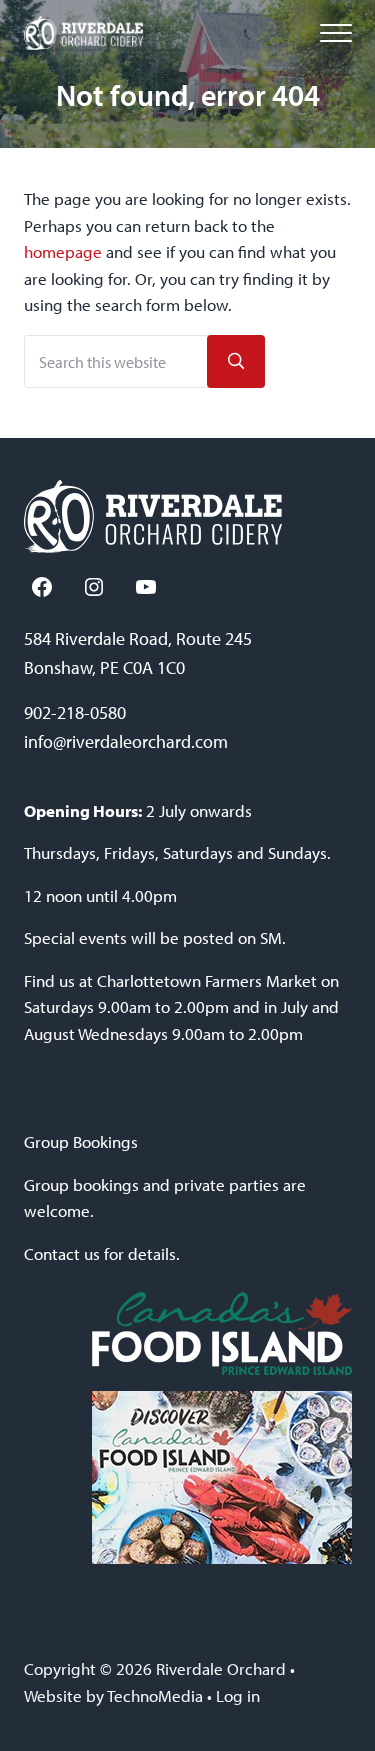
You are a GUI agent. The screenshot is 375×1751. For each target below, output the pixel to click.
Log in (238, 1695)
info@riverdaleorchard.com (126, 741)
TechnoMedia (155, 1695)
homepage (63, 251)
